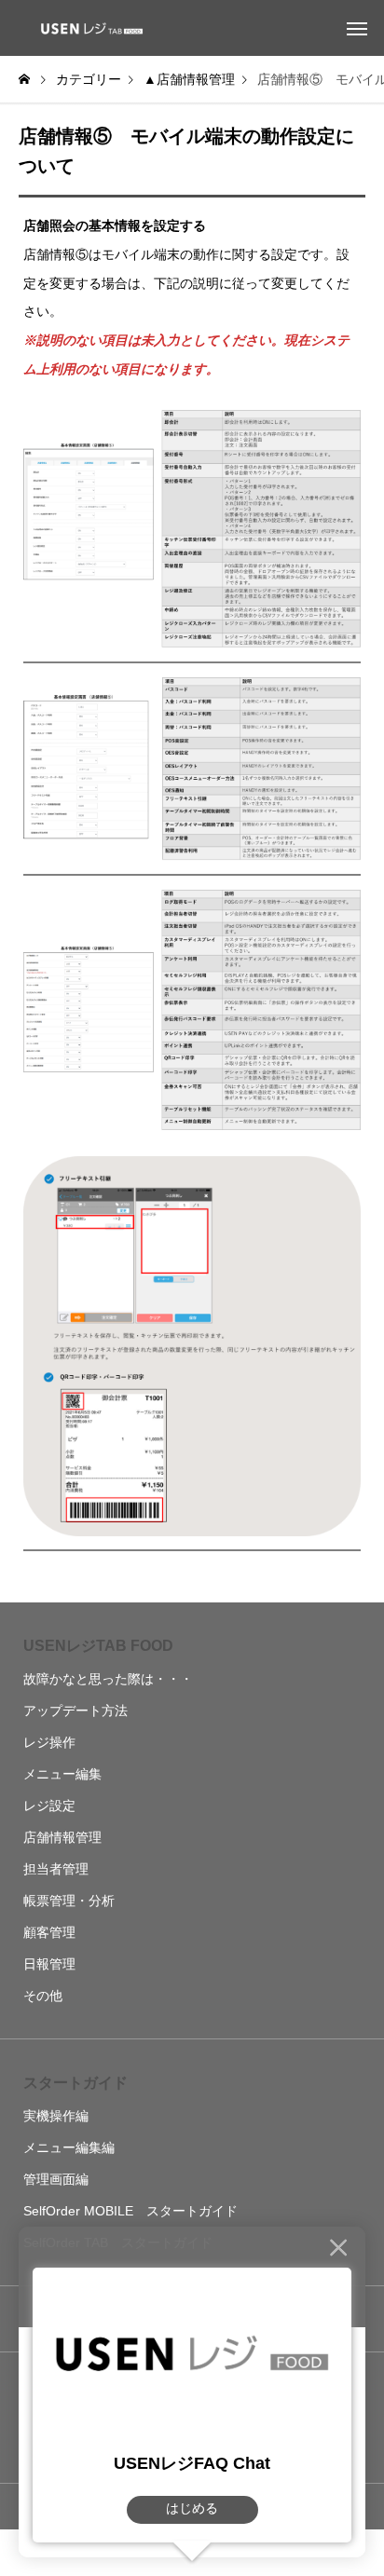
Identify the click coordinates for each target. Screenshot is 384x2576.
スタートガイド (75, 2083)
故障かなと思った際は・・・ (108, 1679)
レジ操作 (49, 1742)
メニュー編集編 (69, 2147)
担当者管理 (56, 1869)
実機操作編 (56, 2116)
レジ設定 (49, 1806)
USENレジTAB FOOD (98, 1646)
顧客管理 (49, 1932)
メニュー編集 (62, 1774)
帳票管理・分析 (69, 1901)
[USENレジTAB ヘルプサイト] (89, 28)
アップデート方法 (75, 1711)
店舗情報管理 (62, 1837)
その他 (43, 1996)
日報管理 (49, 1964)
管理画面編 (56, 2179)
